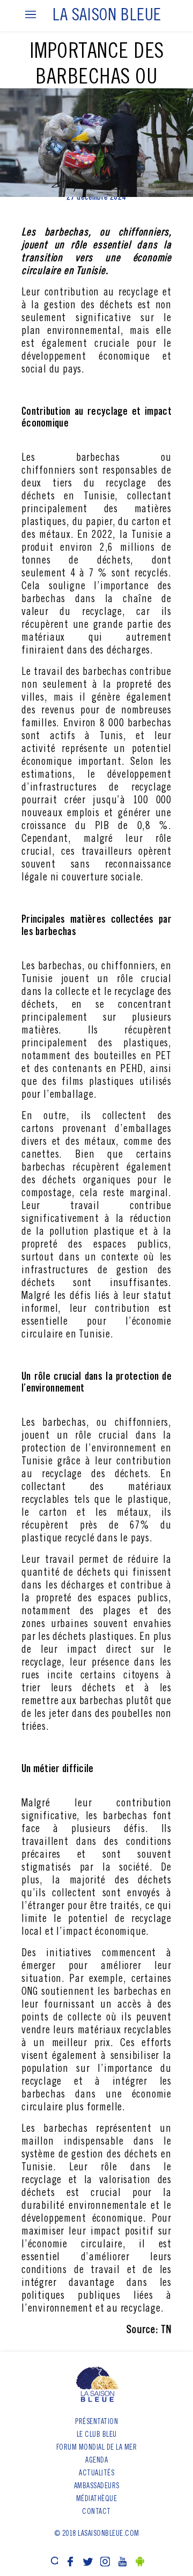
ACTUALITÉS (96, 2474)
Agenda (96, 2461)
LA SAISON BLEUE (107, 17)
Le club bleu (97, 2435)
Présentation (96, 2422)
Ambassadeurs (97, 2487)
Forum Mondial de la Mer (97, 2448)
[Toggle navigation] (31, 15)
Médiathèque (97, 2499)
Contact (96, 2512)
